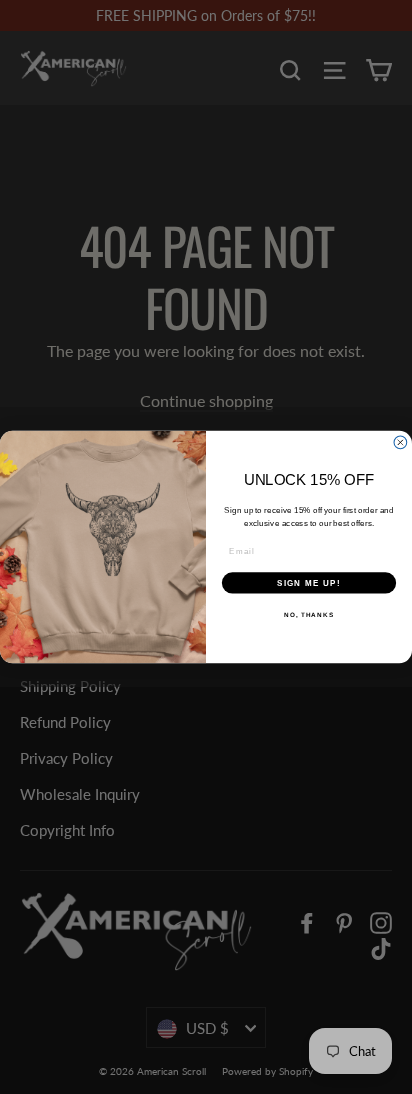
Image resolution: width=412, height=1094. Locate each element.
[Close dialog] (400, 442)
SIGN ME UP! (309, 582)
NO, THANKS (309, 614)
